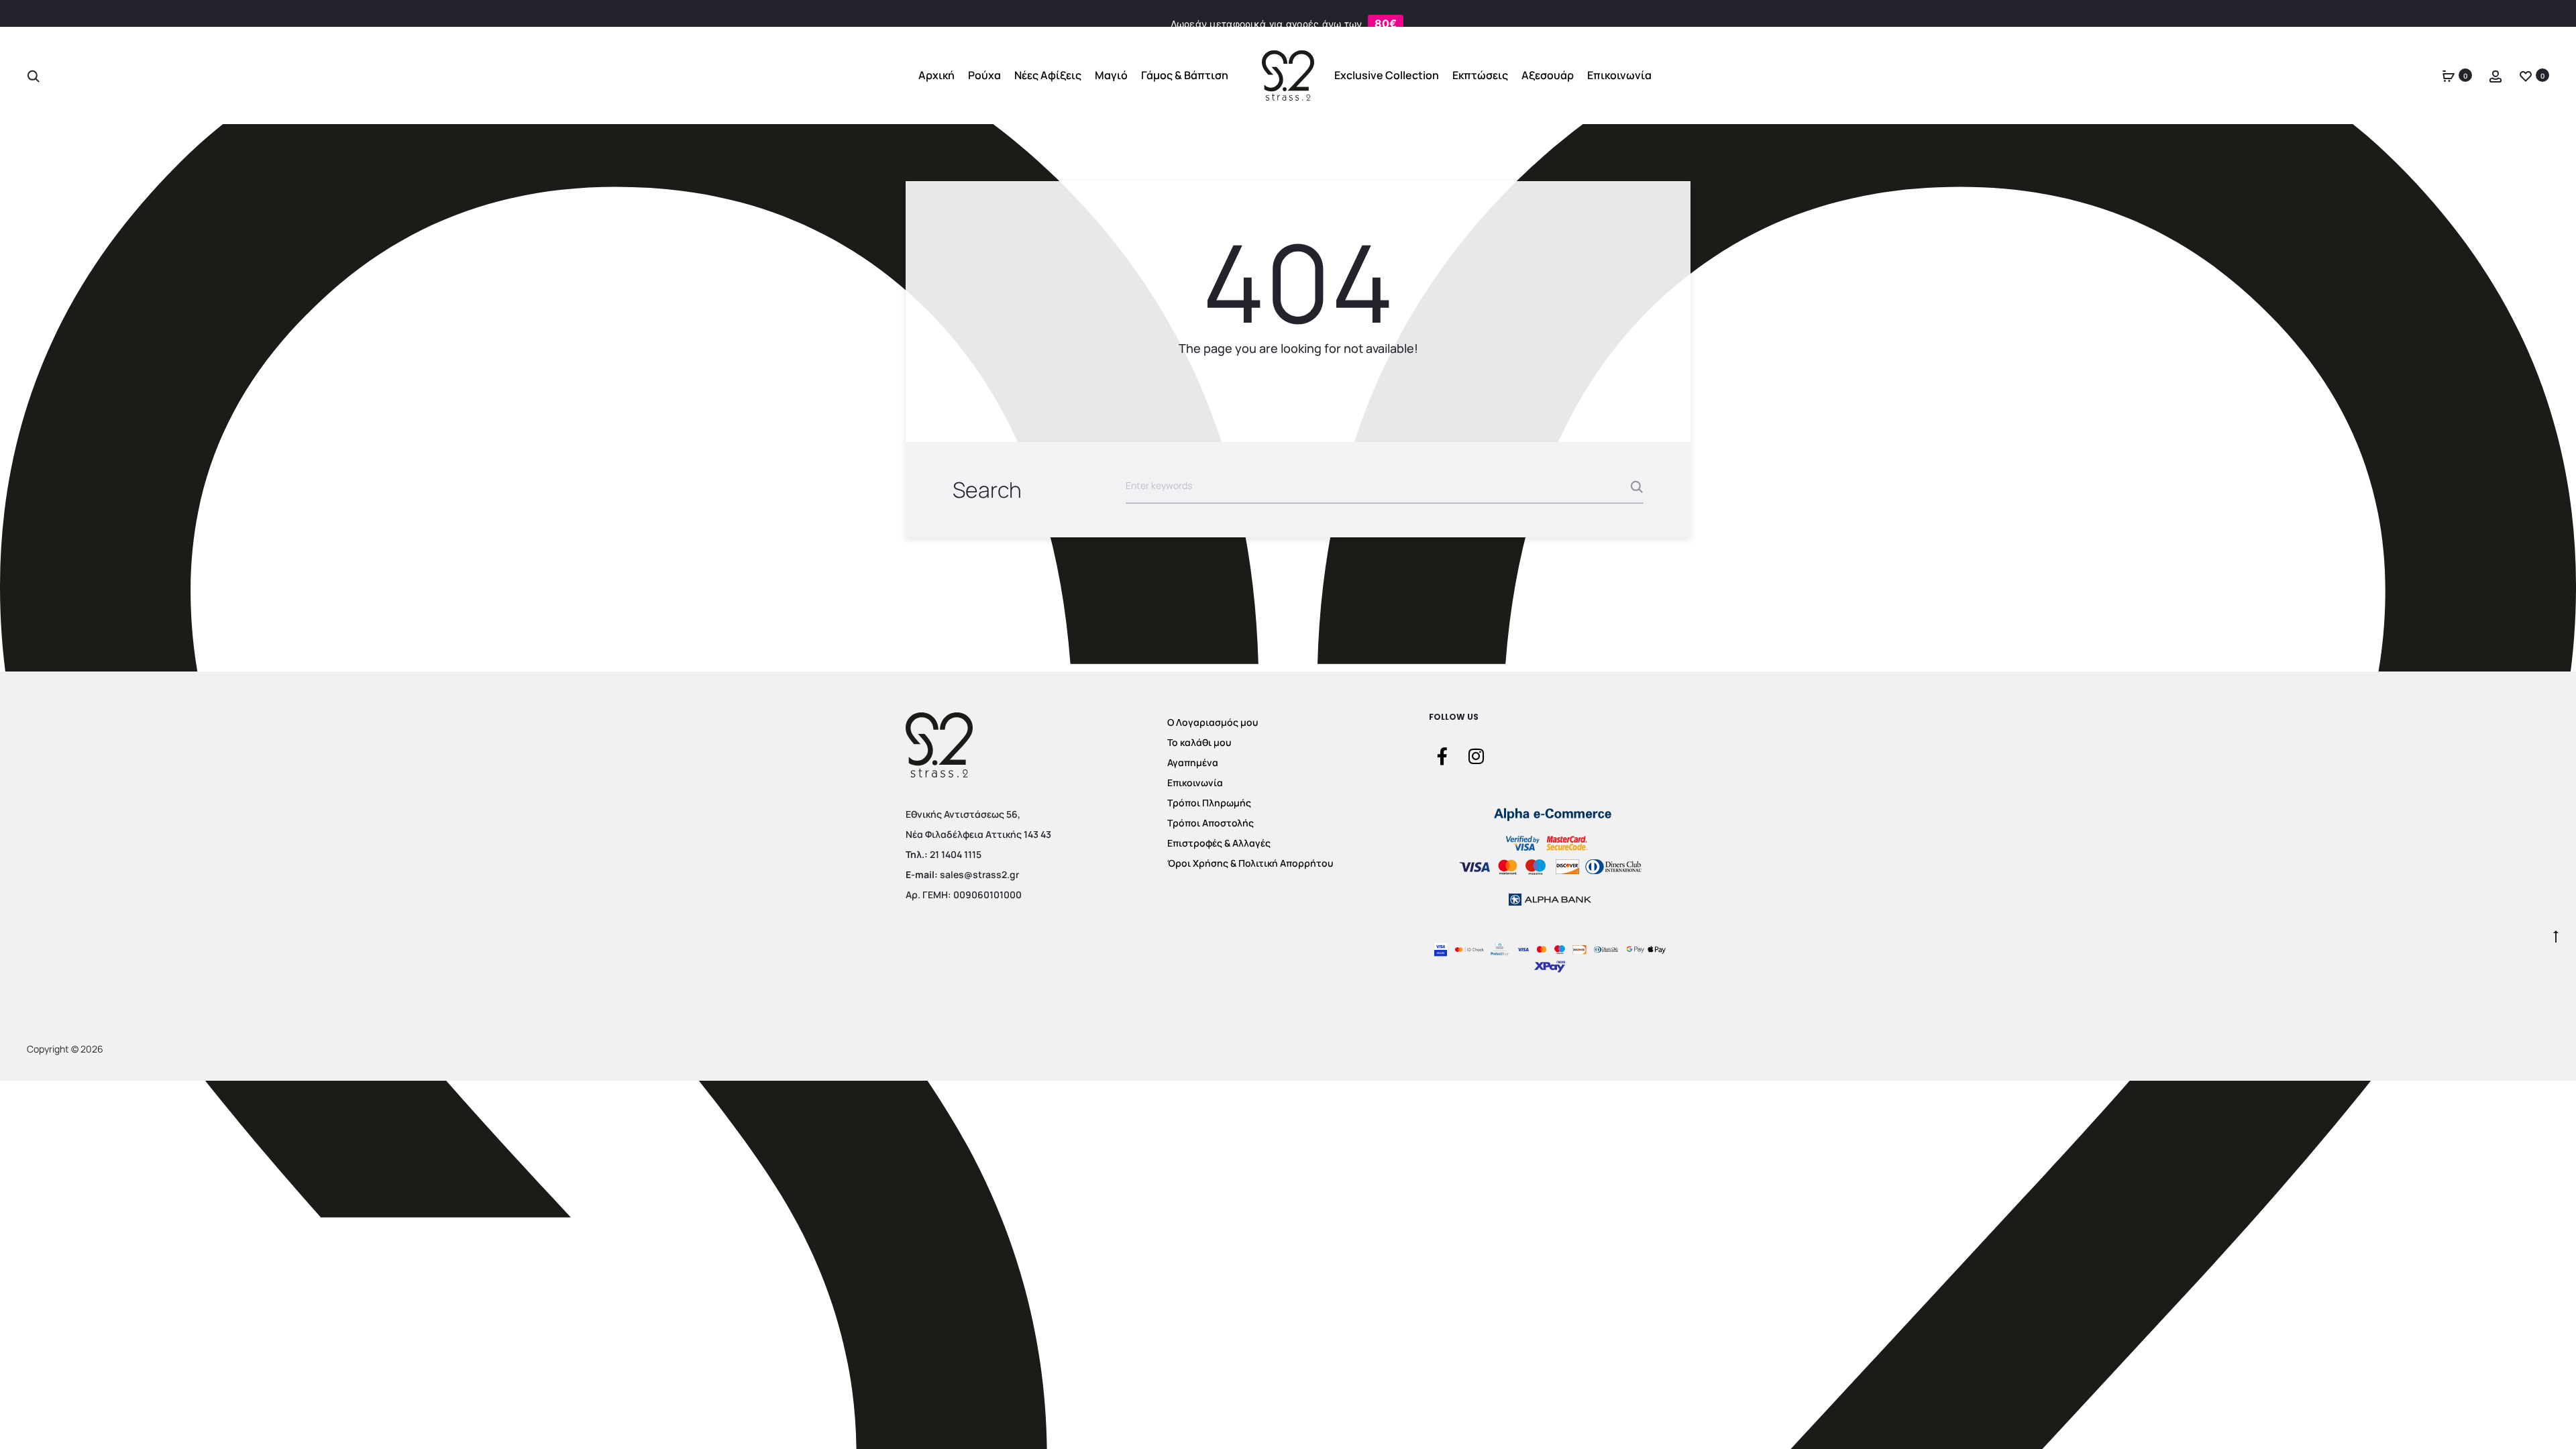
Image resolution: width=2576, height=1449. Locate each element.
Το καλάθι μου (1199, 742)
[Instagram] (1476, 755)
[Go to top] (2556, 935)
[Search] (34, 75)
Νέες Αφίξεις (1048, 75)
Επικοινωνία (1619, 75)
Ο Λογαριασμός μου (1213, 722)
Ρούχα (984, 75)
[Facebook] (1442, 755)
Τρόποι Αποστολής (1211, 823)
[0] (2449, 75)
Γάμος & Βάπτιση (1185, 75)
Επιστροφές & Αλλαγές (1219, 843)
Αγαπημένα (1193, 762)
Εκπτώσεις (1480, 75)
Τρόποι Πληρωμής (1209, 803)
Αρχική (936, 75)
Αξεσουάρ (1548, 75)
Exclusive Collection (1387, 75)
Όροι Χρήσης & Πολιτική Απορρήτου (1250, 863)
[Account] (2495, 75)
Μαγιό (1111, 75)
